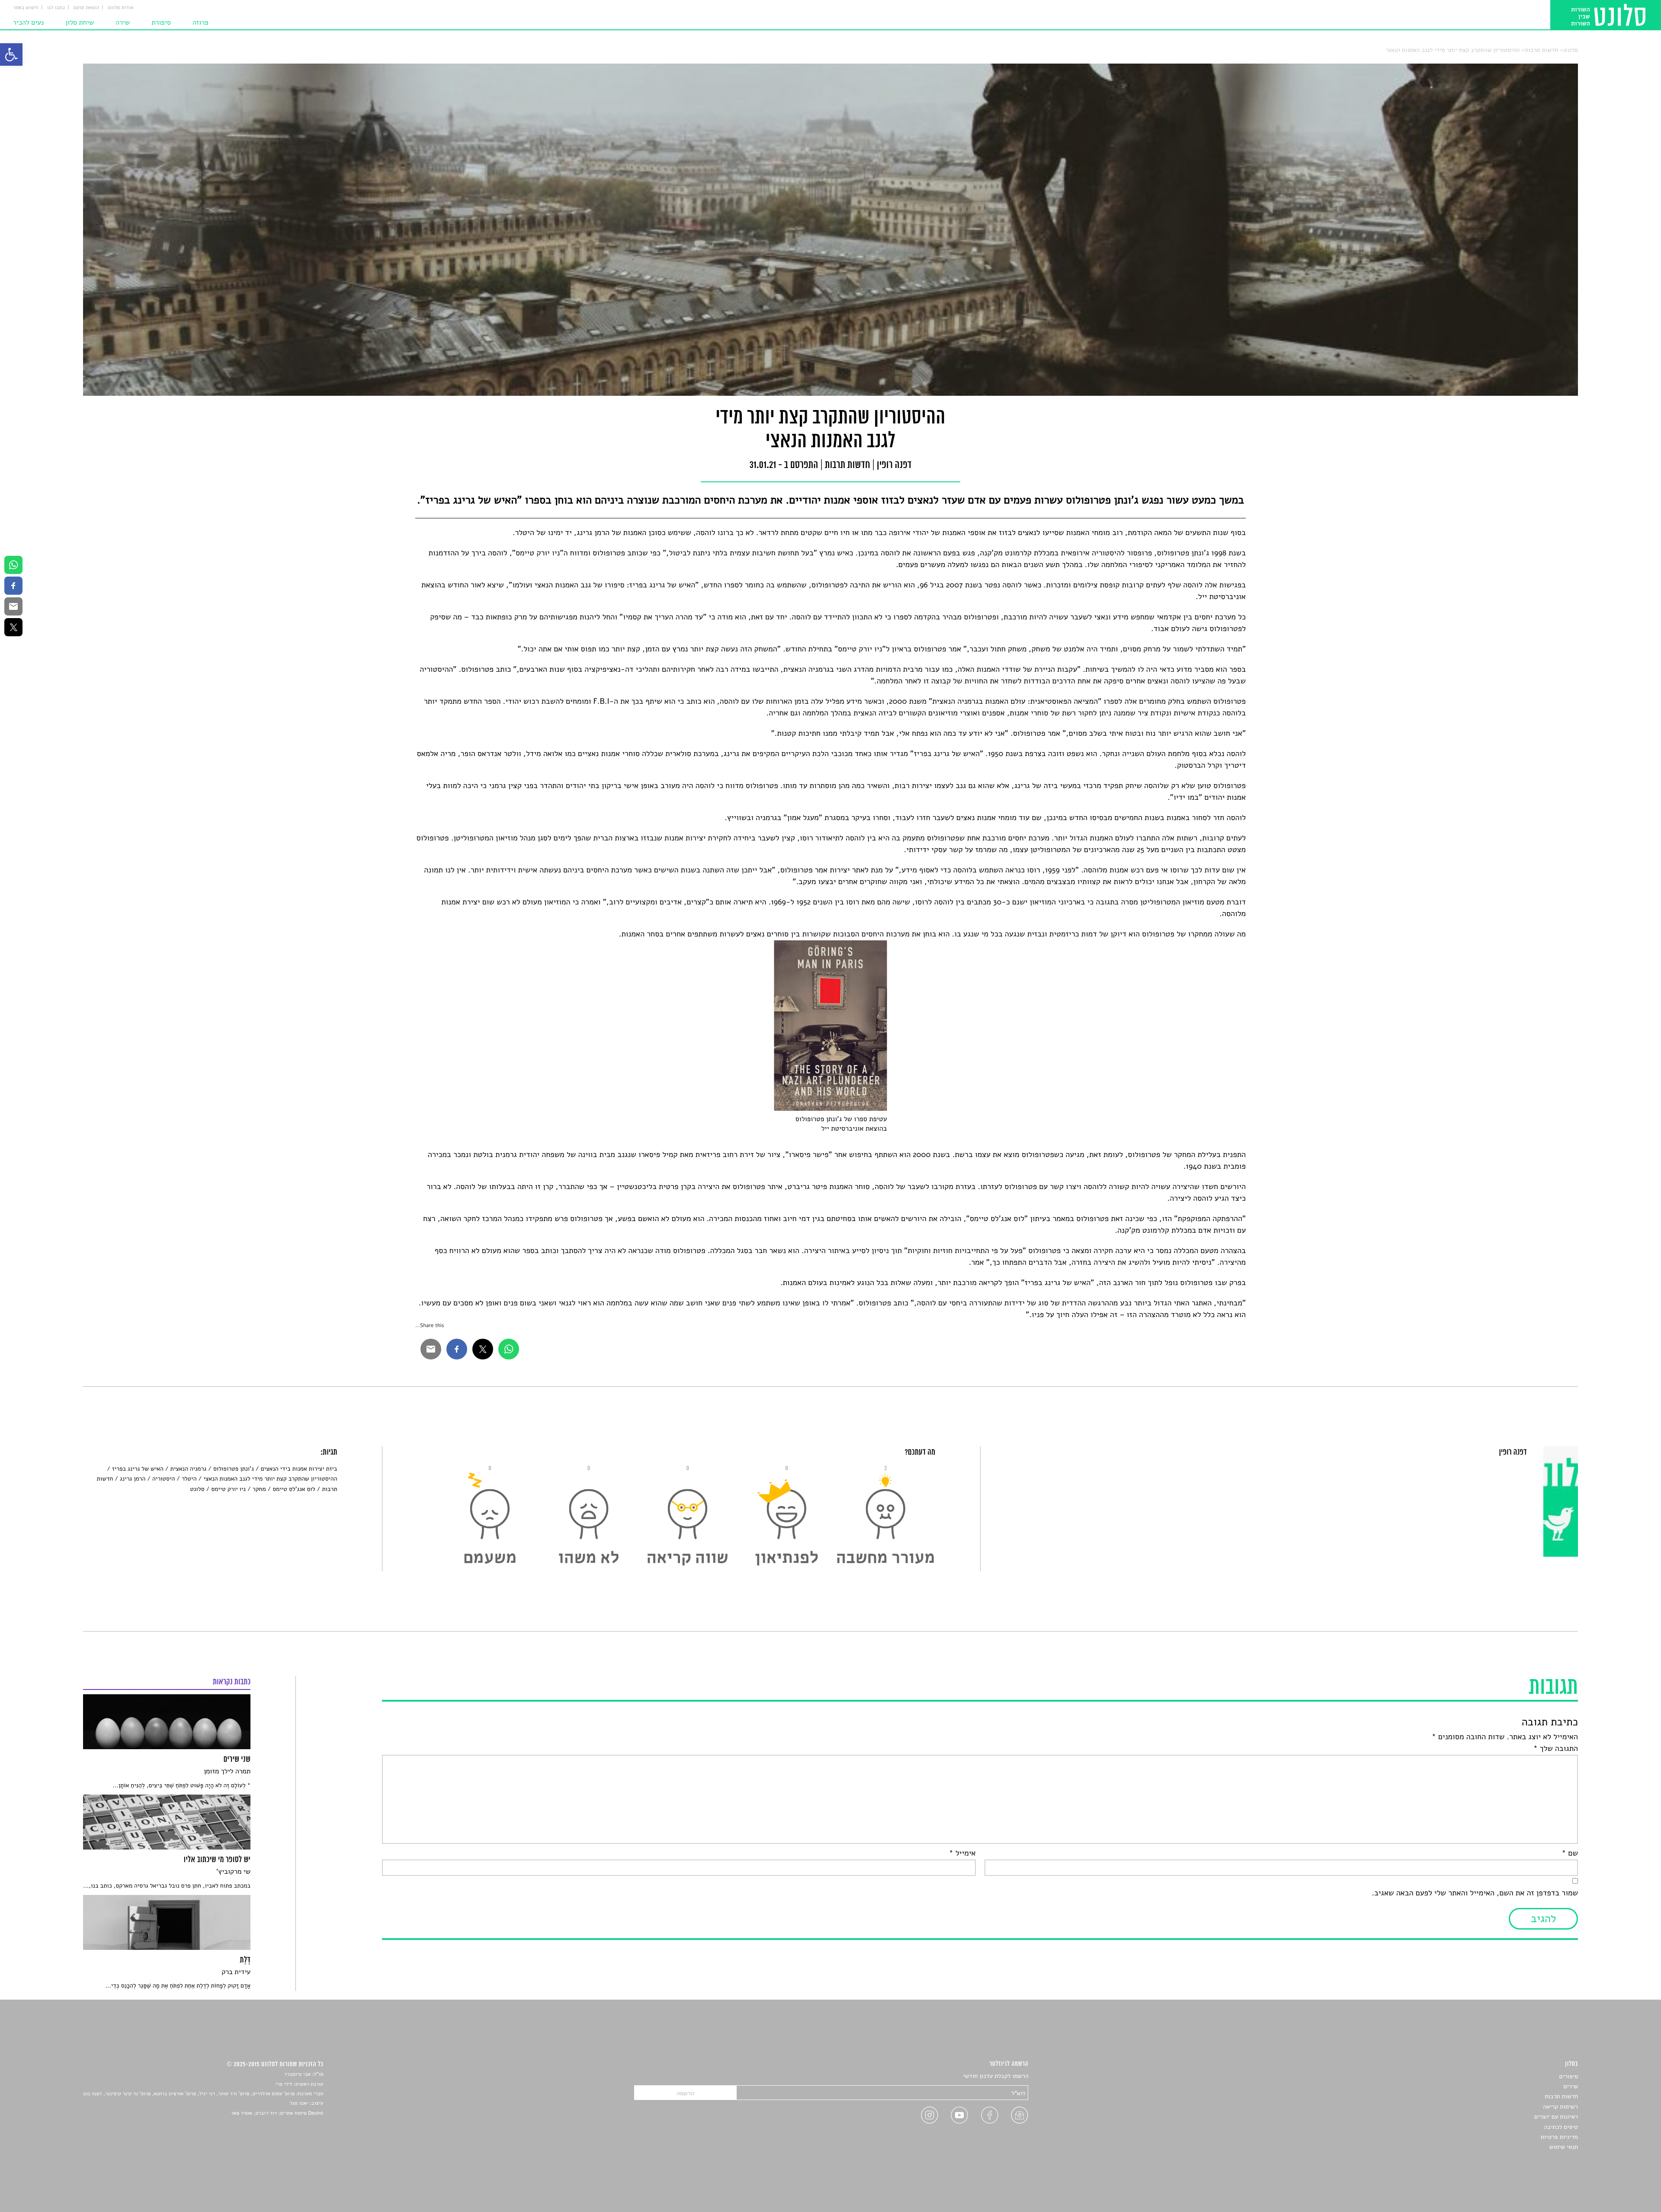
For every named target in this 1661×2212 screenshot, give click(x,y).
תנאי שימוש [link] (1563, 2147)
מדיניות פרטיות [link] (1559, 2137)
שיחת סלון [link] (80, 22)
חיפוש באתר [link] (26, 8)
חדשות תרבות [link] (1542, 50)
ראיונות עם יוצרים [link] (1556, 2117)
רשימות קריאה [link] (1560, 2107)
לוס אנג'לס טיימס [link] (294, 1489)
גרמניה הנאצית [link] (188, 1469)
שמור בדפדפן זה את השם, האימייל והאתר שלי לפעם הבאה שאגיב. (1475, 1893)
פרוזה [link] (200, 22)
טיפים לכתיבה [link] (1561, 2127)
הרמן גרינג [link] (133, 1479)
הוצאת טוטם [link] (86, 8)
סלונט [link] (1571, 50)
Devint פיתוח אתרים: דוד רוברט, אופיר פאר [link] (277, 2113)
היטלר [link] (189, 1479)
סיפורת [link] (161, 22)
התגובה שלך (1556, 1749)
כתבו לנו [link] (56, 8)
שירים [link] (1571, 2086)
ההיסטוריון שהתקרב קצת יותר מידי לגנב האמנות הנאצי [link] (1453, 50)
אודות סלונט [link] (121, 8)
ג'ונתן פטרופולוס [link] (234, 1469)
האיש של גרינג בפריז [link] (138, 1469)
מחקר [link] (259, 1489)
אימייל (962, 1853)
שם (1570, 1853)
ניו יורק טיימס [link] (228, 1489)
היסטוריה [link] (164, 1479)
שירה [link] (123, 22)
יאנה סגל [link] (299, 2103)
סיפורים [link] (1569, 2076)
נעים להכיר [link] (28, 22)
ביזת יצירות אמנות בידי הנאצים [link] (299, 1469)
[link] (11, 54)
